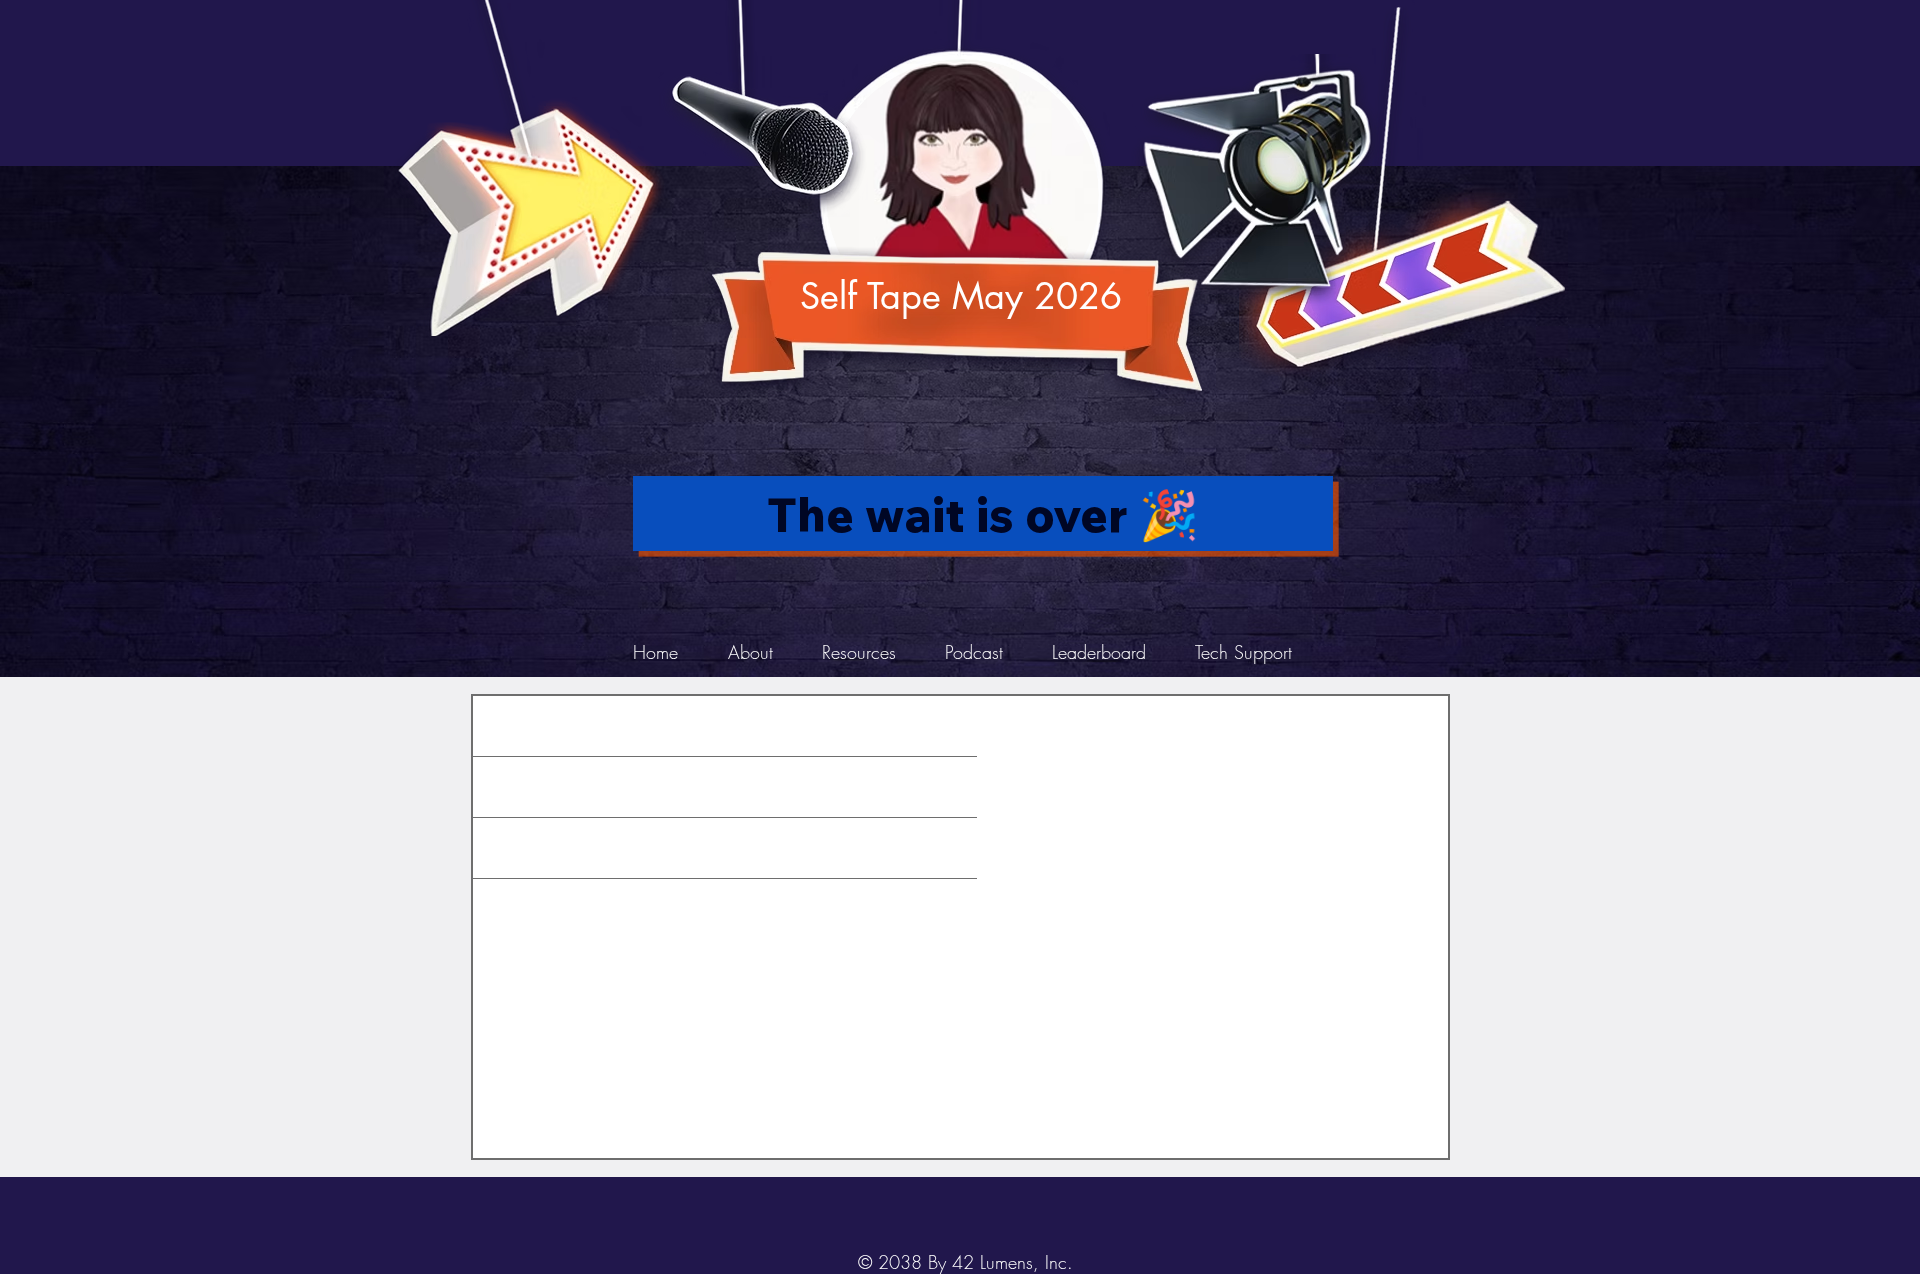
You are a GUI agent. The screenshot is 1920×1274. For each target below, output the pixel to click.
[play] (1518, 16)
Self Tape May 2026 (961, 296)
